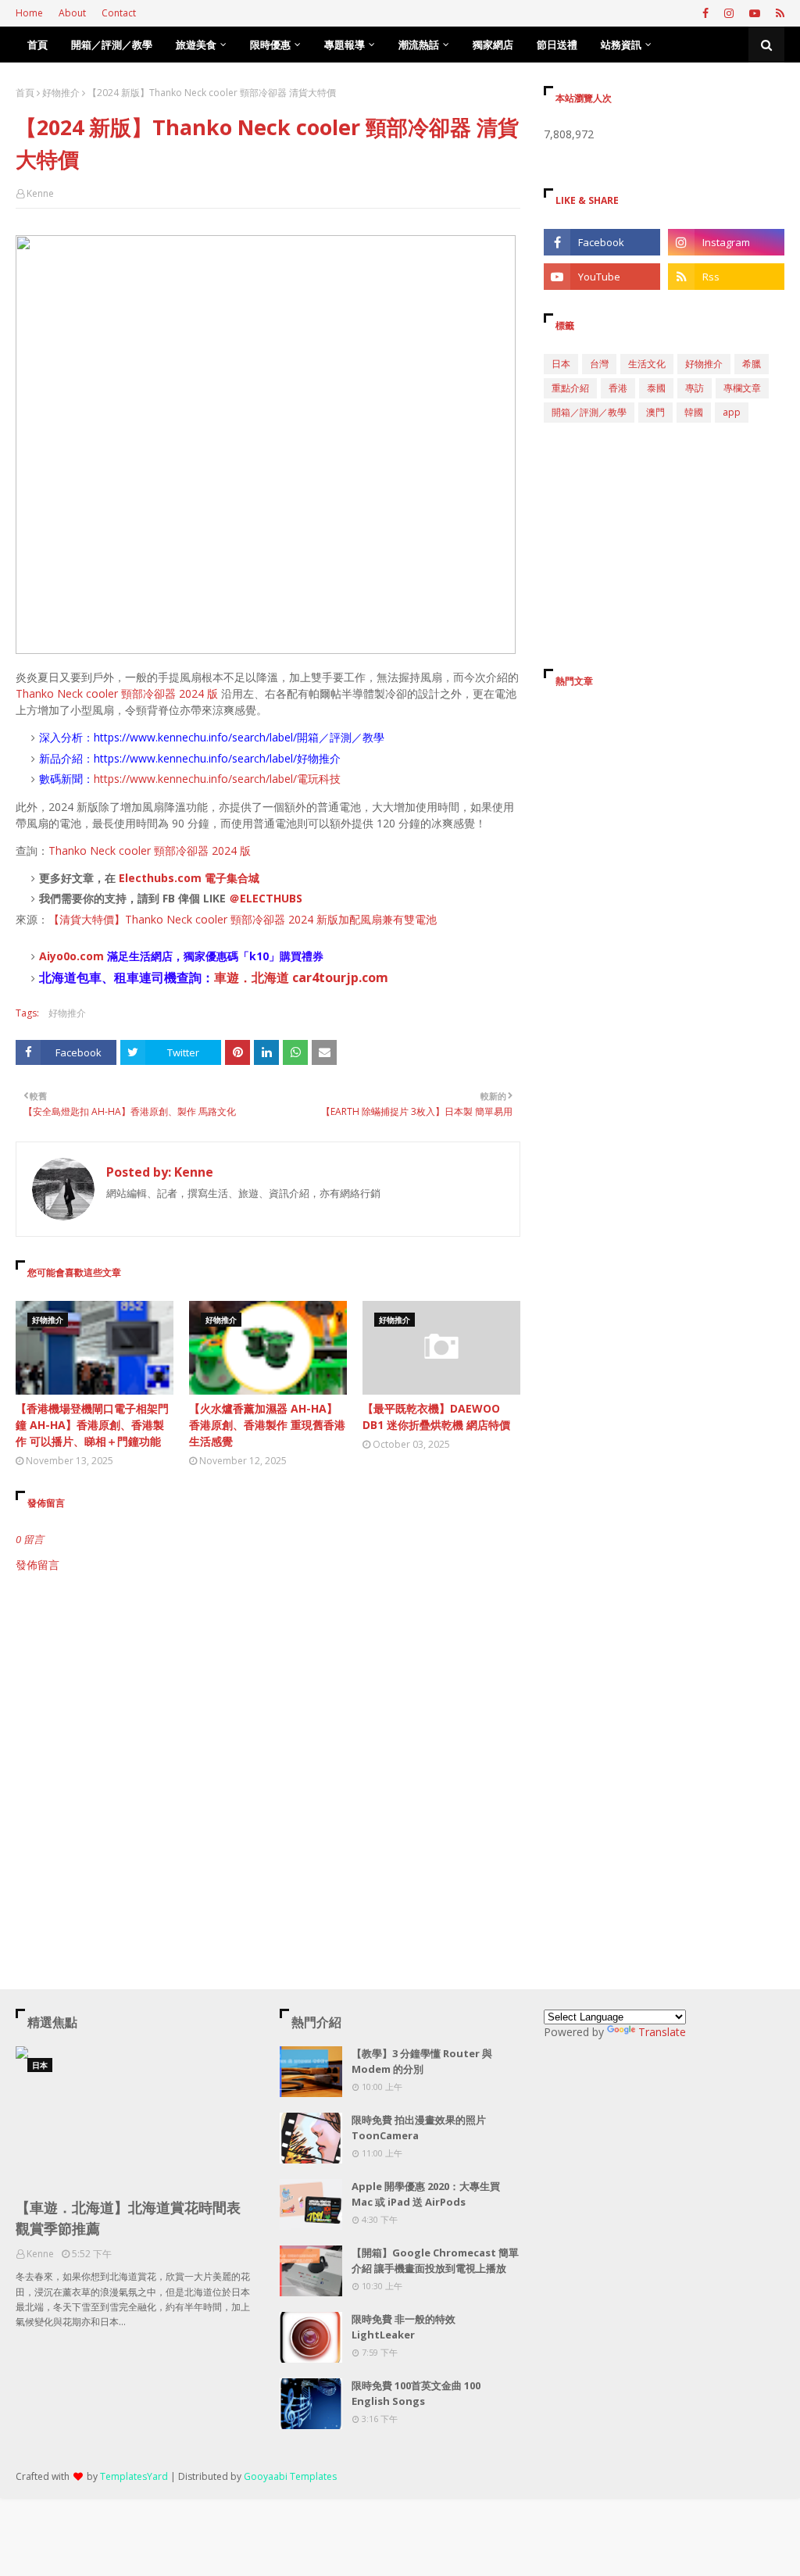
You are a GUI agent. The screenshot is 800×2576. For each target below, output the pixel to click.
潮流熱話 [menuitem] (419, 45)
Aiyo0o (58, 956)
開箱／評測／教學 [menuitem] (112, 45)
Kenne (40, 193)
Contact (119, 13)
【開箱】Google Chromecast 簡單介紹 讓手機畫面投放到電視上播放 (435, 2260)
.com (90, 956)
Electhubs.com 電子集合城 (189, 878)
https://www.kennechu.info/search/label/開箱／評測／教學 (239, 737)
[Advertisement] (268, 1706)
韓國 (694, 412)
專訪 (695, 388)
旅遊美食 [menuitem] (196, 45)
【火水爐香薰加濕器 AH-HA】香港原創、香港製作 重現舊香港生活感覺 (267, 1425)
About (72, 13)
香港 (618, 388)
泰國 (656, 388)
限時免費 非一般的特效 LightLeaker (404, 2327)
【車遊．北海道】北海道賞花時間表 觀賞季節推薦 (128, 2218)
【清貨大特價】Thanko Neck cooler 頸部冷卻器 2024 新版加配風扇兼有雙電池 (243, 919)
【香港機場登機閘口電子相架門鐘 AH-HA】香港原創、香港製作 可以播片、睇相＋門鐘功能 (92, 1425)
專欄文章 (742, 388)
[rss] (778, 13)
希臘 (752, 364)
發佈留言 (37, 1565)
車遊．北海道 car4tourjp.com (301, 977)
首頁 (25, 93)
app (732, 412)
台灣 (599, 364)
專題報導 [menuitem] (345, 45)
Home (29, 13)
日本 (561, 364)
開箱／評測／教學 (589, 412)
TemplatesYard (134, 2476)
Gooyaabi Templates (290, 2476)
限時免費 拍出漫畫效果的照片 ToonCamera (419, 2128)
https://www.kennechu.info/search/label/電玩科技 (217, 779)
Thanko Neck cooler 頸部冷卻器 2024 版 (117, 693)
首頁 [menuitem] (37, 45)
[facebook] (705, 13)
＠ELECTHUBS (266, 898)
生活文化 (647, 364)
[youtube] (755, 13)
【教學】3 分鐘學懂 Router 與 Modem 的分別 (422, 2061)
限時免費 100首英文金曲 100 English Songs (416, 2393)
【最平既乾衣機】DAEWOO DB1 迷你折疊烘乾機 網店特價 (436, 1417)
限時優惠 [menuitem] (270, 45)
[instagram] (729, 13)
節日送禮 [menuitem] (557, 45)
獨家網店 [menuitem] (493, 45)
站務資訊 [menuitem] (621, 45)
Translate (662, 2032)
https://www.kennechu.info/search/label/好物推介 (217, 758)
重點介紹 (570, 388)
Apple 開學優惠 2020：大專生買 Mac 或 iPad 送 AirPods (426, 2194)
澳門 (655, 412)
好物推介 (61, 93)
